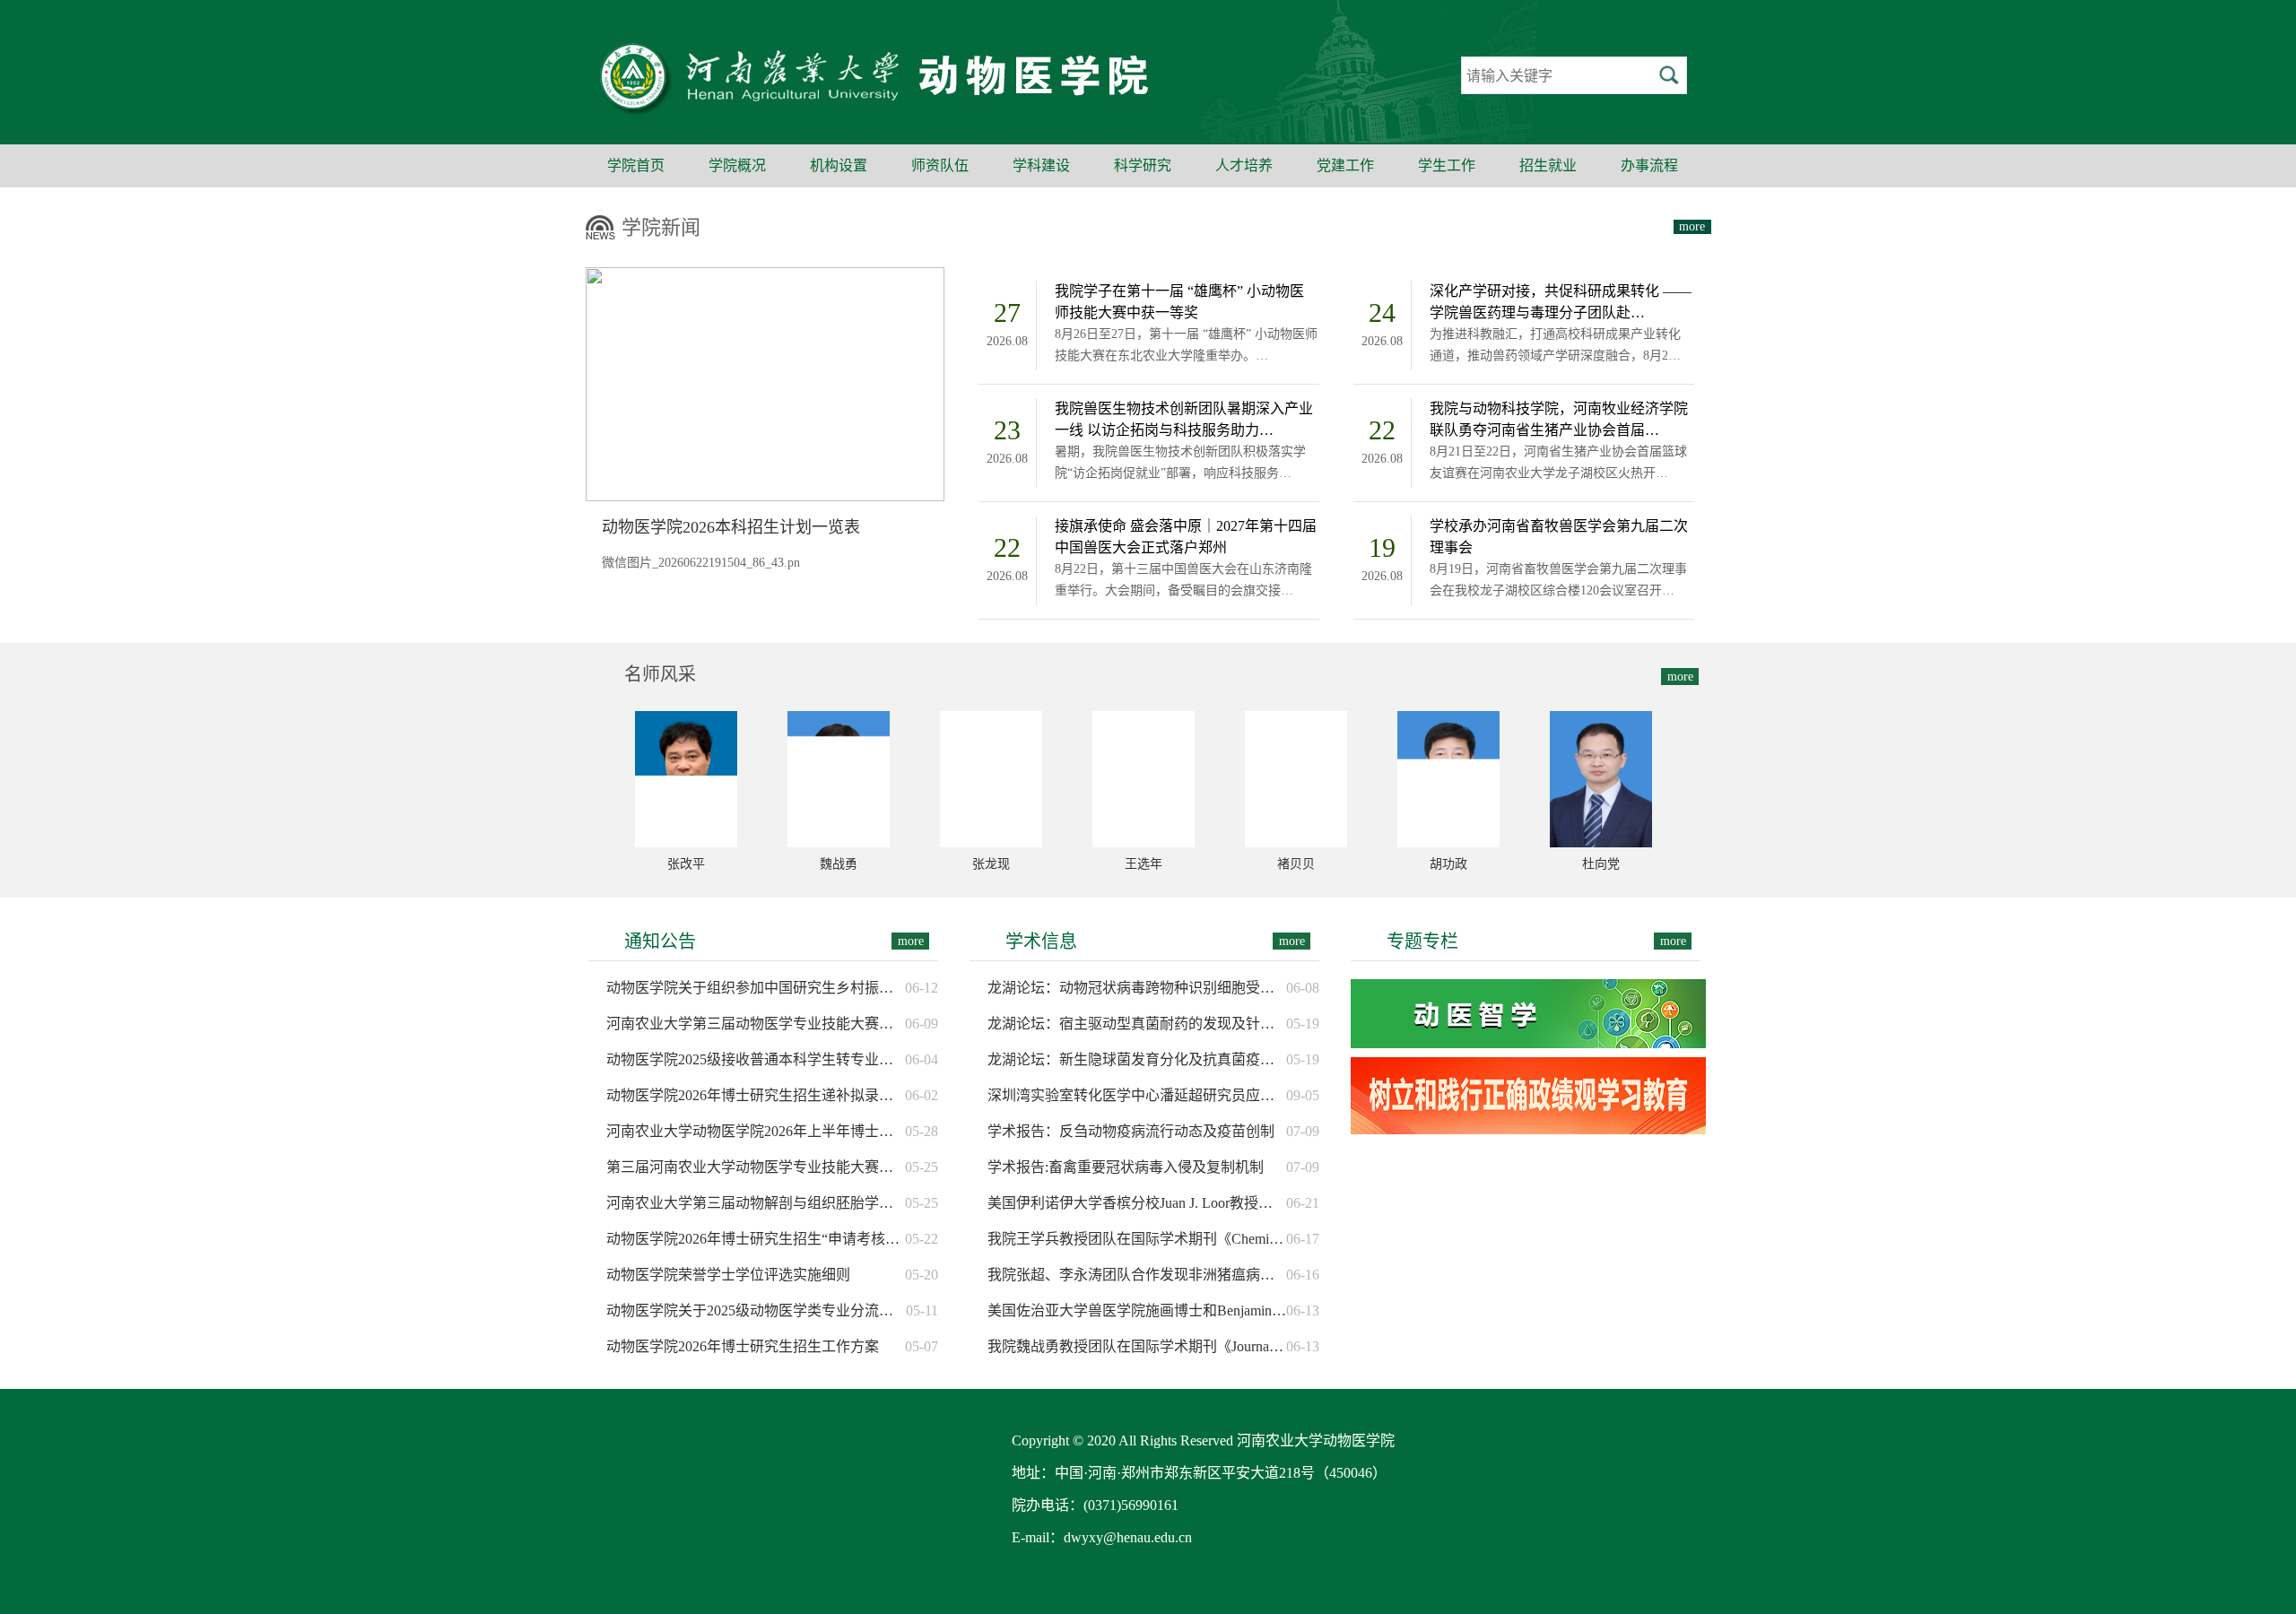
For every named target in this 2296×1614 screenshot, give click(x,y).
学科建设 (1041, 165)
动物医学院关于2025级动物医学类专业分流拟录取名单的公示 (756, 1310)
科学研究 (1143, 165)
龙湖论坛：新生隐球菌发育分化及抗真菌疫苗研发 (1137, 1059)
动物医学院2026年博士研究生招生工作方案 (743, 1346)
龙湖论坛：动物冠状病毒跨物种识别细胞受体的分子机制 (1137, 988)
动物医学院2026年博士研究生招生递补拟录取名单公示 (756, 1095)
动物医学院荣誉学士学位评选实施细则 (728, 1275)
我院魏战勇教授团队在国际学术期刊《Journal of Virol (1137, 1346)
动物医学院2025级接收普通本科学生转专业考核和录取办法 (756, 1059)
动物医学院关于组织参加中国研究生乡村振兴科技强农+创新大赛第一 (756, 988)
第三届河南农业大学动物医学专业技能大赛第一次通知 (756, 1167)
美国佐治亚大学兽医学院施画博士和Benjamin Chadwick (1137, 1310)
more (1692, 226)
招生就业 (1548, 165)
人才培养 (1244, 165)
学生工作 (1447, 165)
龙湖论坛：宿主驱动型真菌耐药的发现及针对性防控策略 (1137, 1024)
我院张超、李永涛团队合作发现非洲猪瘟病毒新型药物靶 (1137, 1275)
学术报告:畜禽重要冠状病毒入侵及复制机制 (1126, 1167)
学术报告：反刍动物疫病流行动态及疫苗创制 (1131, 1131)
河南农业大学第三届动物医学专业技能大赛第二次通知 (756, 1024)
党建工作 (1345, 165)
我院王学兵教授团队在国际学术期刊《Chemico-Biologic (1137, 1239)
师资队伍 (940, 165)
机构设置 (839, 165)
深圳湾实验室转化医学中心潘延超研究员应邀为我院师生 (1137, 1095)
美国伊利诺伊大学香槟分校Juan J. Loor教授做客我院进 (1137, 1203)
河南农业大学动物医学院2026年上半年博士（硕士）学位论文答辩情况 (756, 1131)
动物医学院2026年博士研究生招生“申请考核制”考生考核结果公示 (756, 1239)
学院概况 (737, 165)
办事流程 (1649, 165)
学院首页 (636, 165)
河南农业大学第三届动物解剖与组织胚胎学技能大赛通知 (756, 1203)
